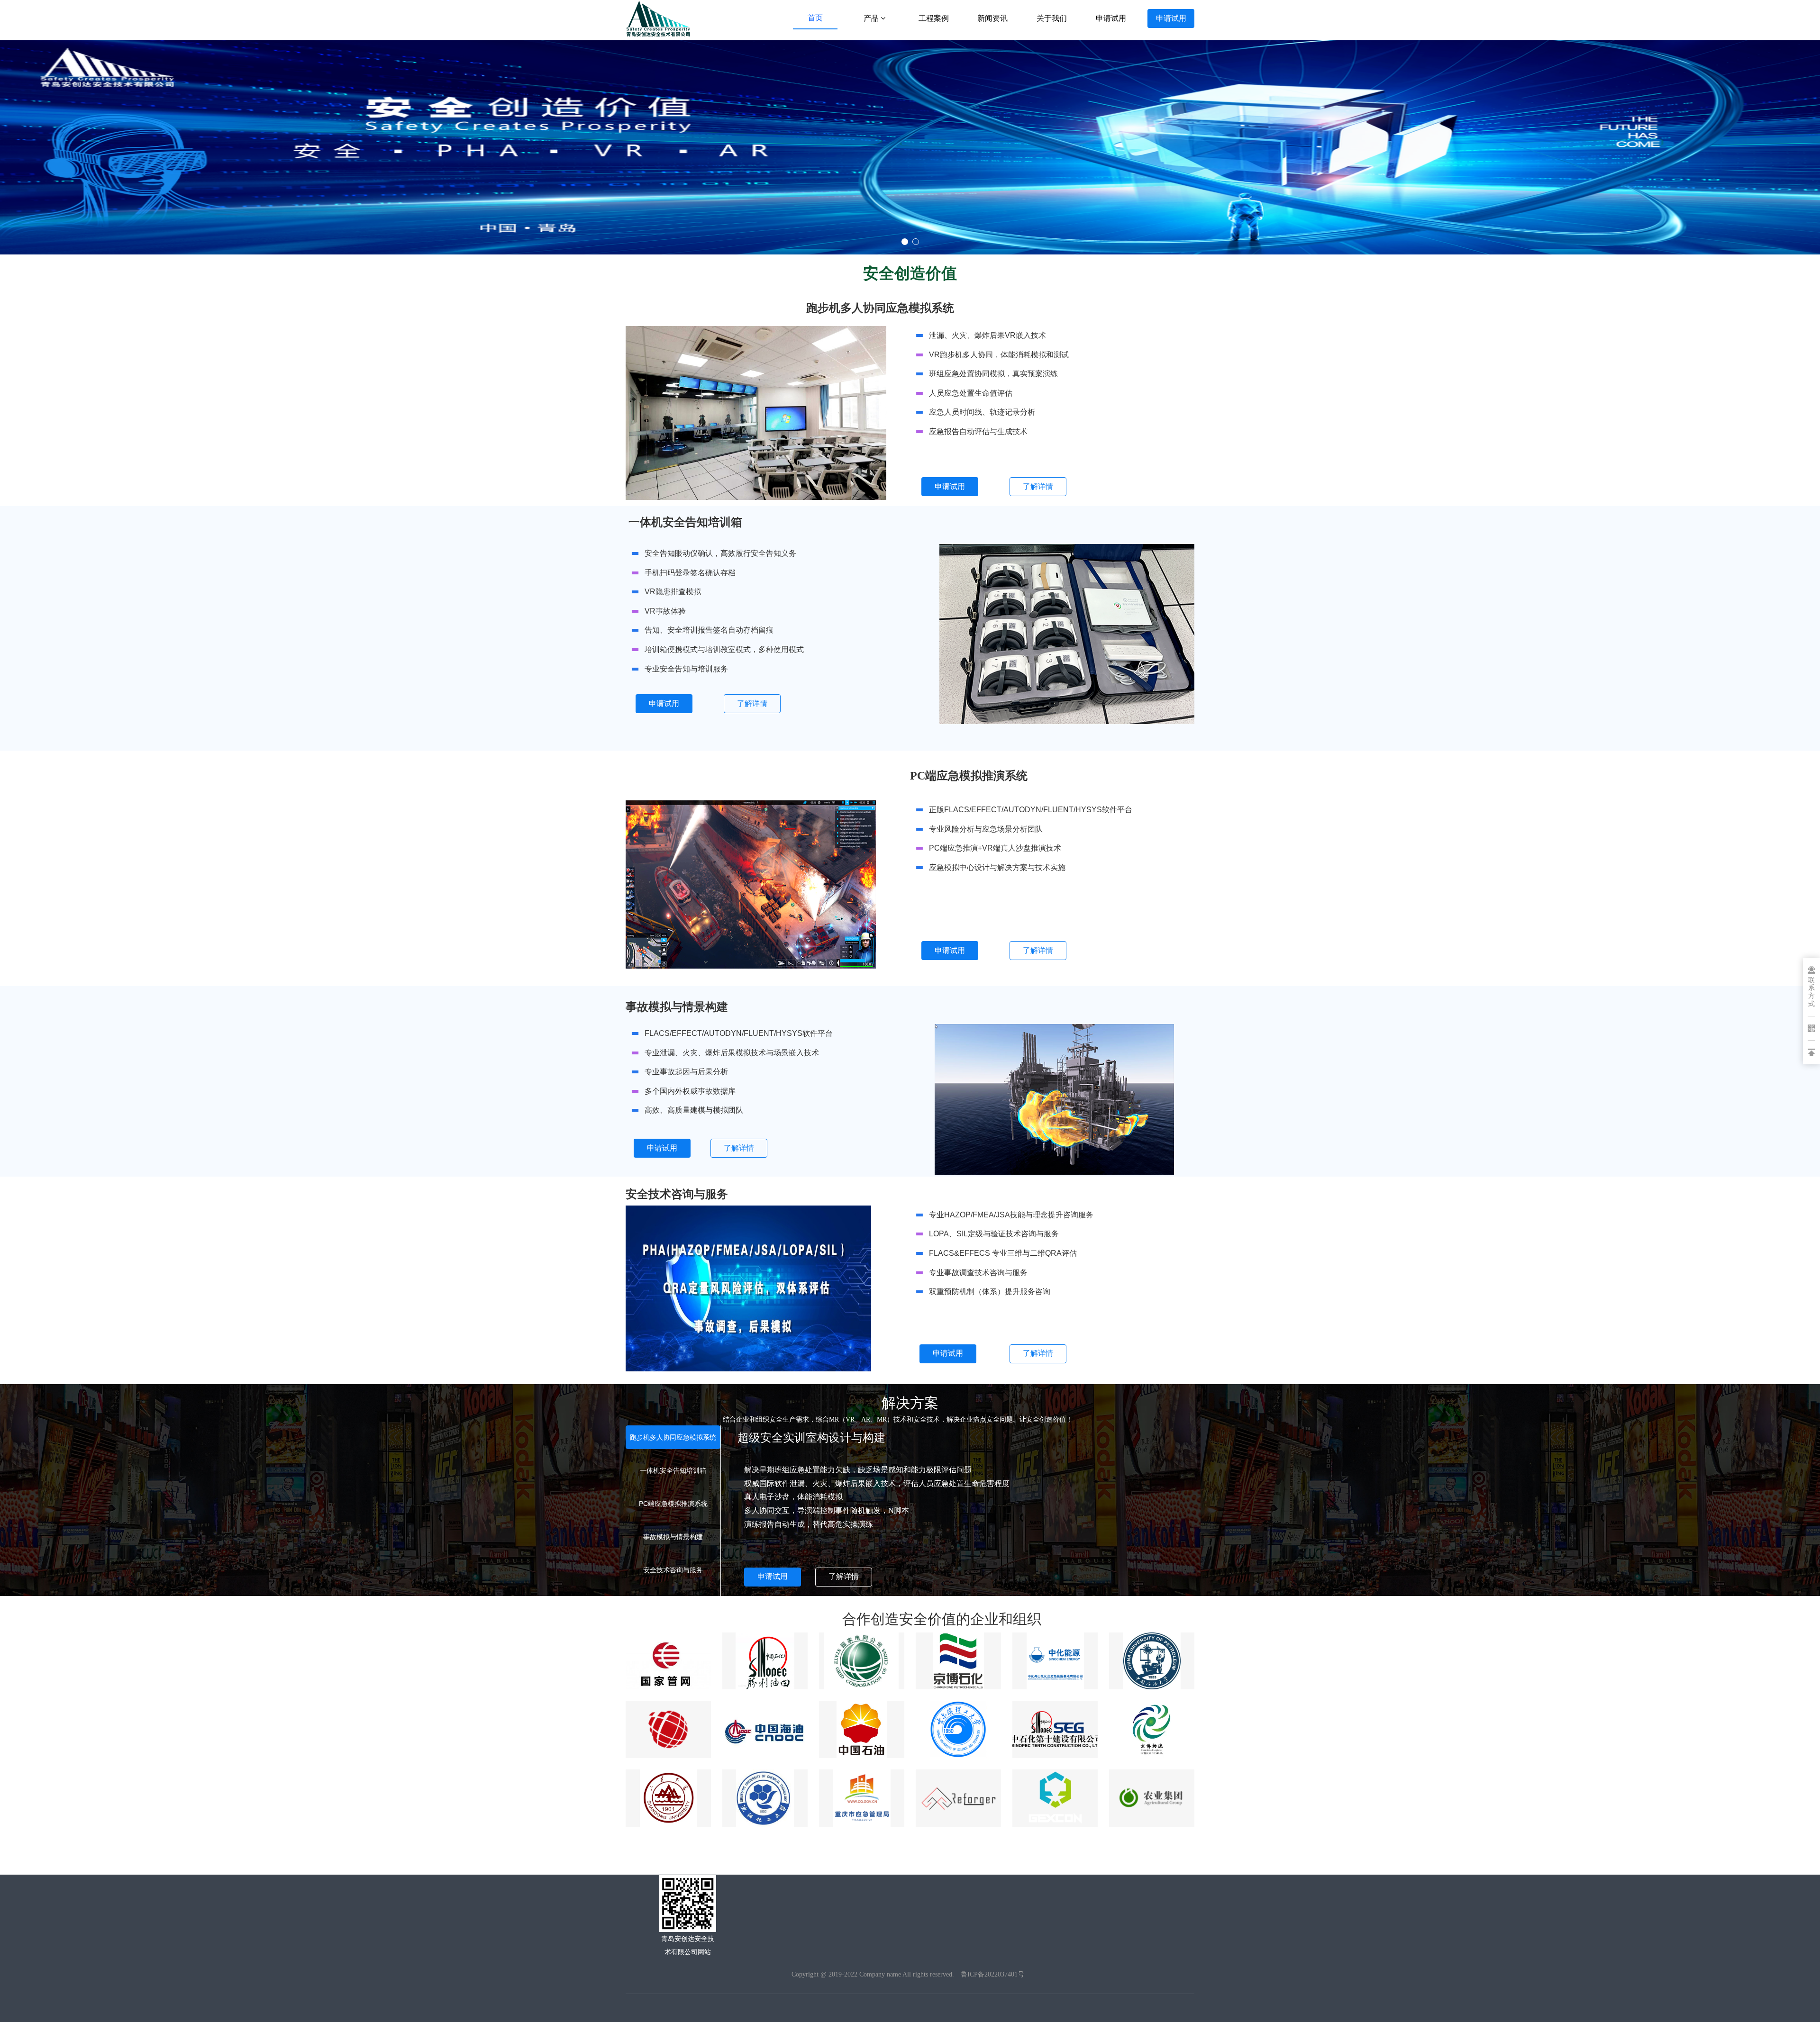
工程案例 (934, 18)
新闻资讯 (992, 18)
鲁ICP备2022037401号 (992, 1974)
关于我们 (1052, 18)
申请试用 (1111, 18)
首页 (815, 18)
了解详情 (1038, 486)
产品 (872, 18)
